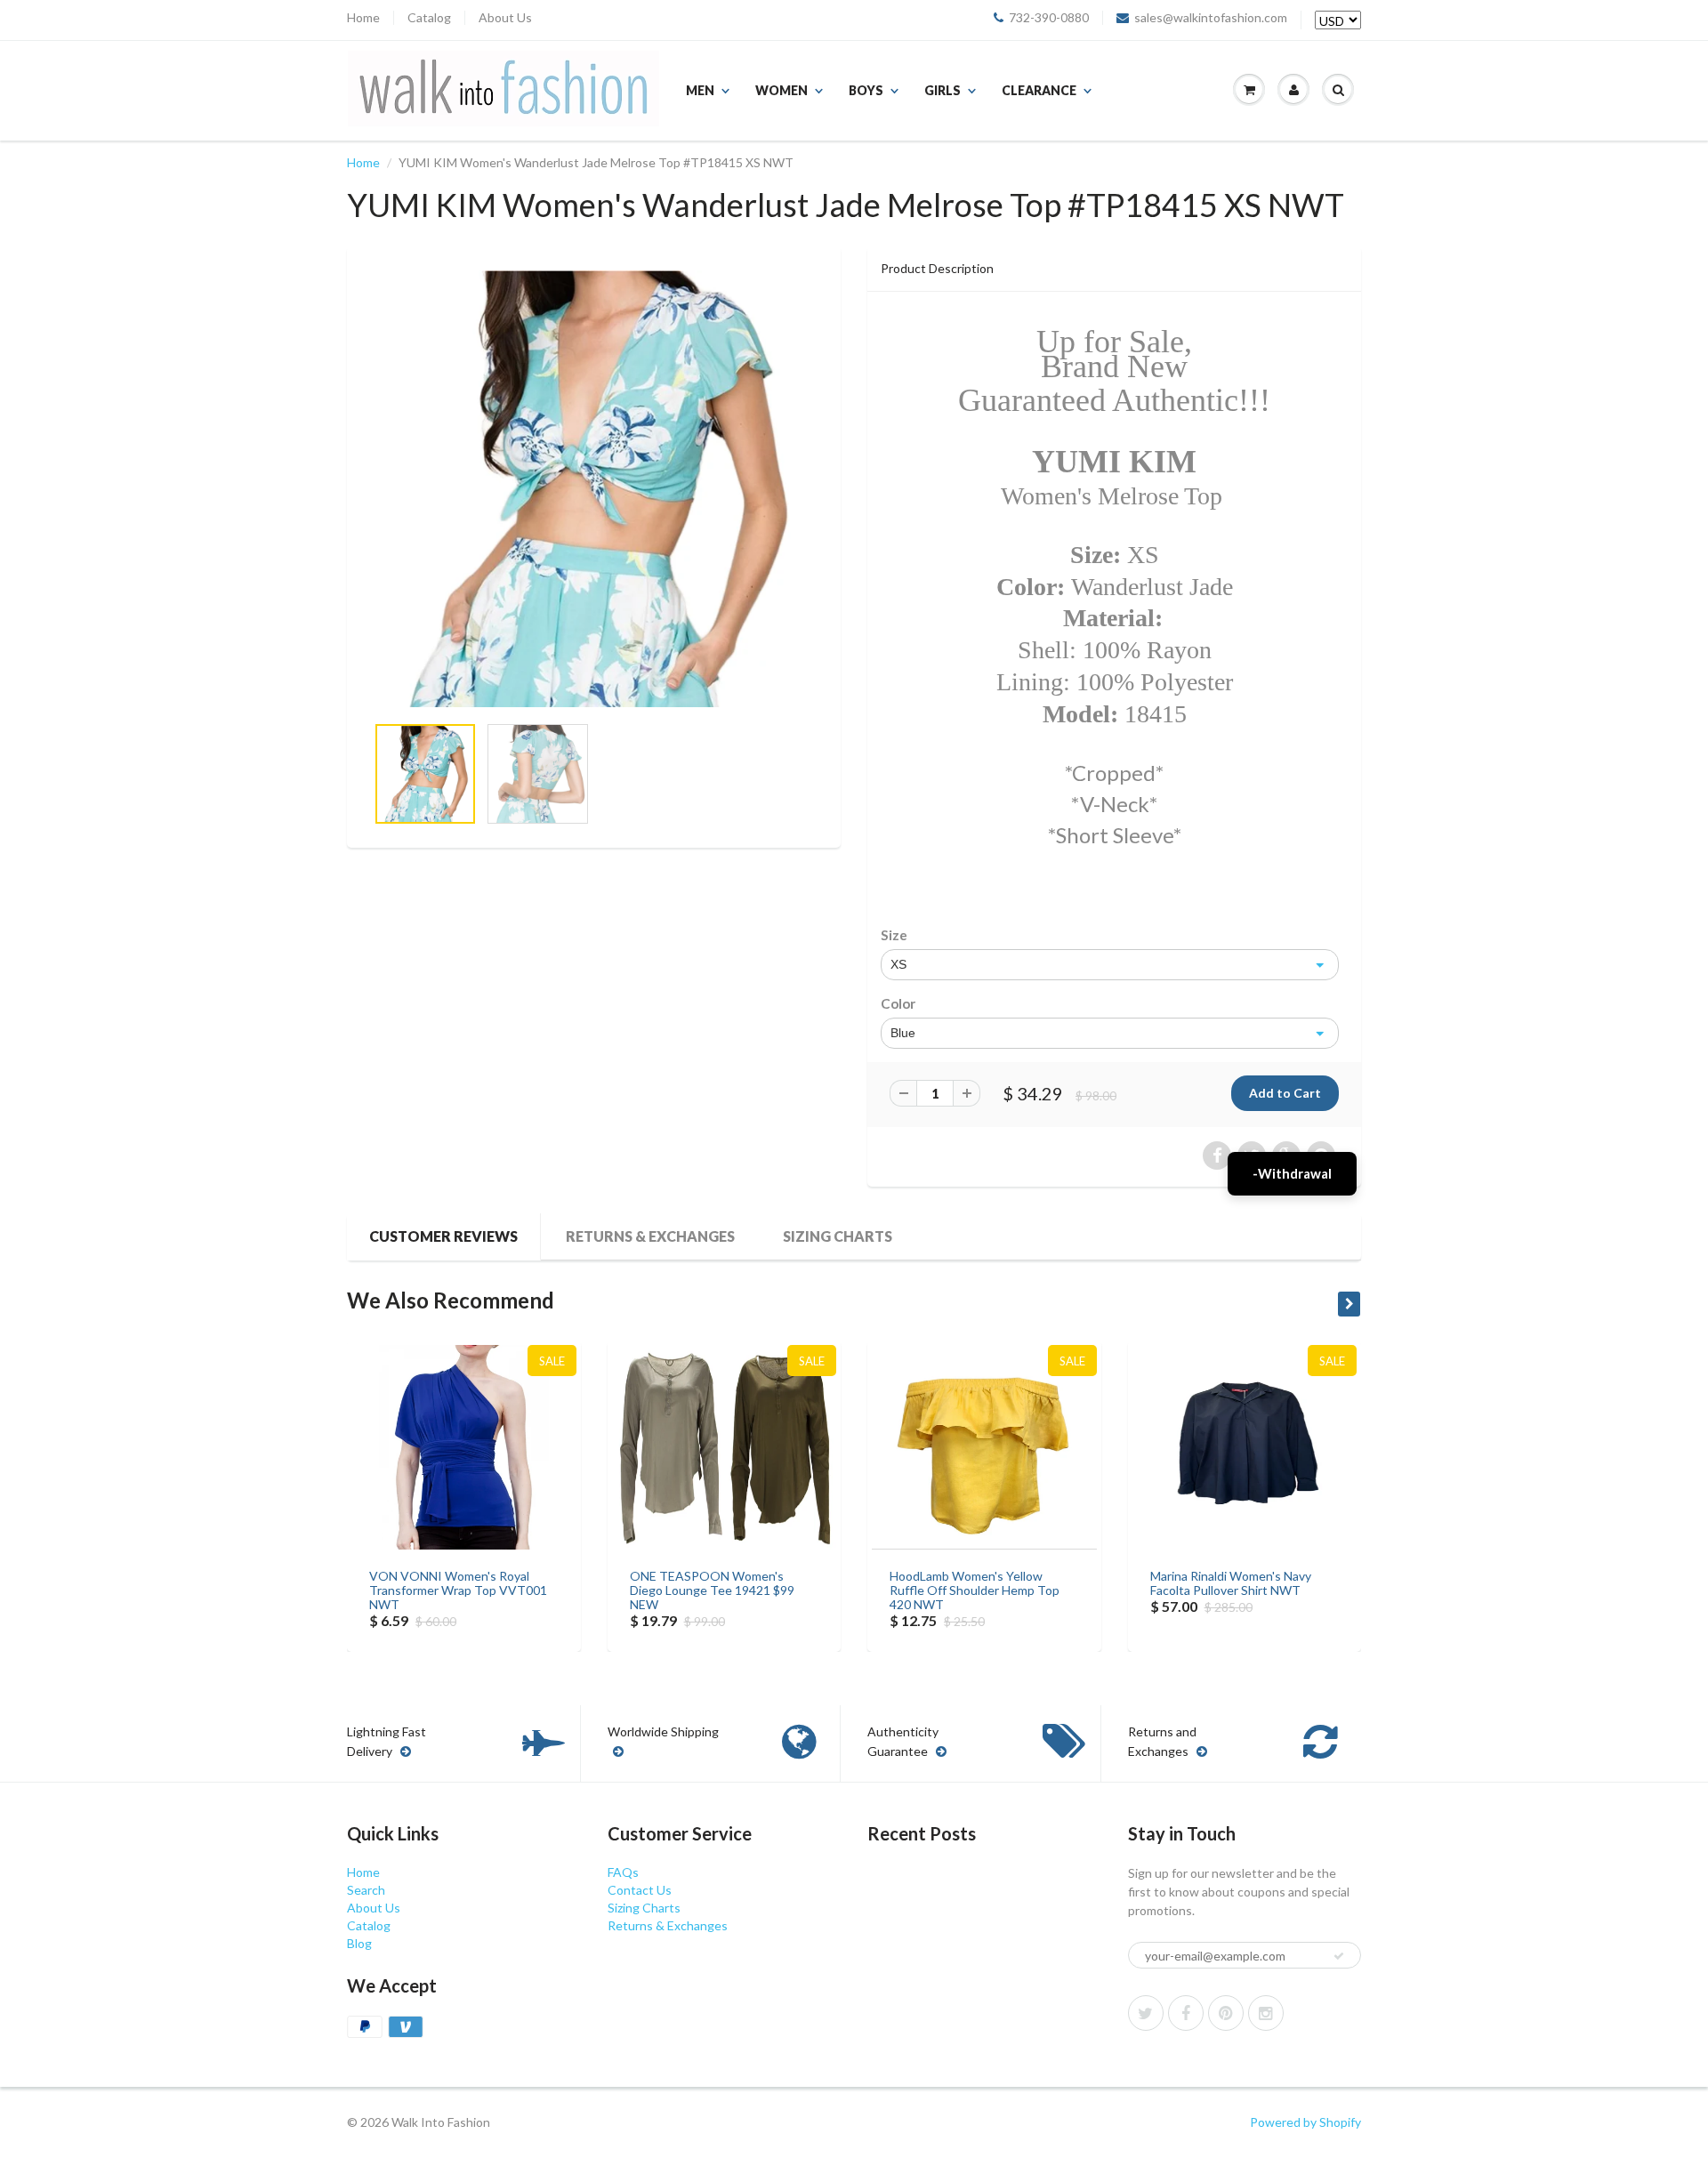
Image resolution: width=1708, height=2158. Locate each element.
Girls (943, 90)
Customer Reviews (443, 1236)
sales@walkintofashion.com (1211, 18)
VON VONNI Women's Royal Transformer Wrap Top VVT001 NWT (458, 1590)
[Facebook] (1186, 2013)
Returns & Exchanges (650, 1236)
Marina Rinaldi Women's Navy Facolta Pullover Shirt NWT (1231, 1583)
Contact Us (640, 1890)
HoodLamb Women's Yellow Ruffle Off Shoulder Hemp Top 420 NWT (975, 1590)
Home (363, 18)
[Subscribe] (1339, 1956)
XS (898, 964)
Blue (903, 1033)
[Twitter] (1146, 2013)
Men (700, 90)
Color (898, 1003)
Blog (359, 1943)
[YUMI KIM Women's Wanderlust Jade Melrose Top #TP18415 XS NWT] (594, 489)
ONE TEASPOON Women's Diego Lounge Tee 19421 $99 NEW (712, 1590)
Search (366, 1890)
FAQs (623, 1872)
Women (781, 90)
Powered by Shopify (1305, 2122)
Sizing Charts (838, 1236)
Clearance (1039, 90)
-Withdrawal (1292, 1173)
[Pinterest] (1226, 2013)
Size (894, 935)
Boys (866, 90)
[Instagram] (1266, 2013)
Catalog (429, 18)
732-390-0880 (1049, 18)
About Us (505, 18)
